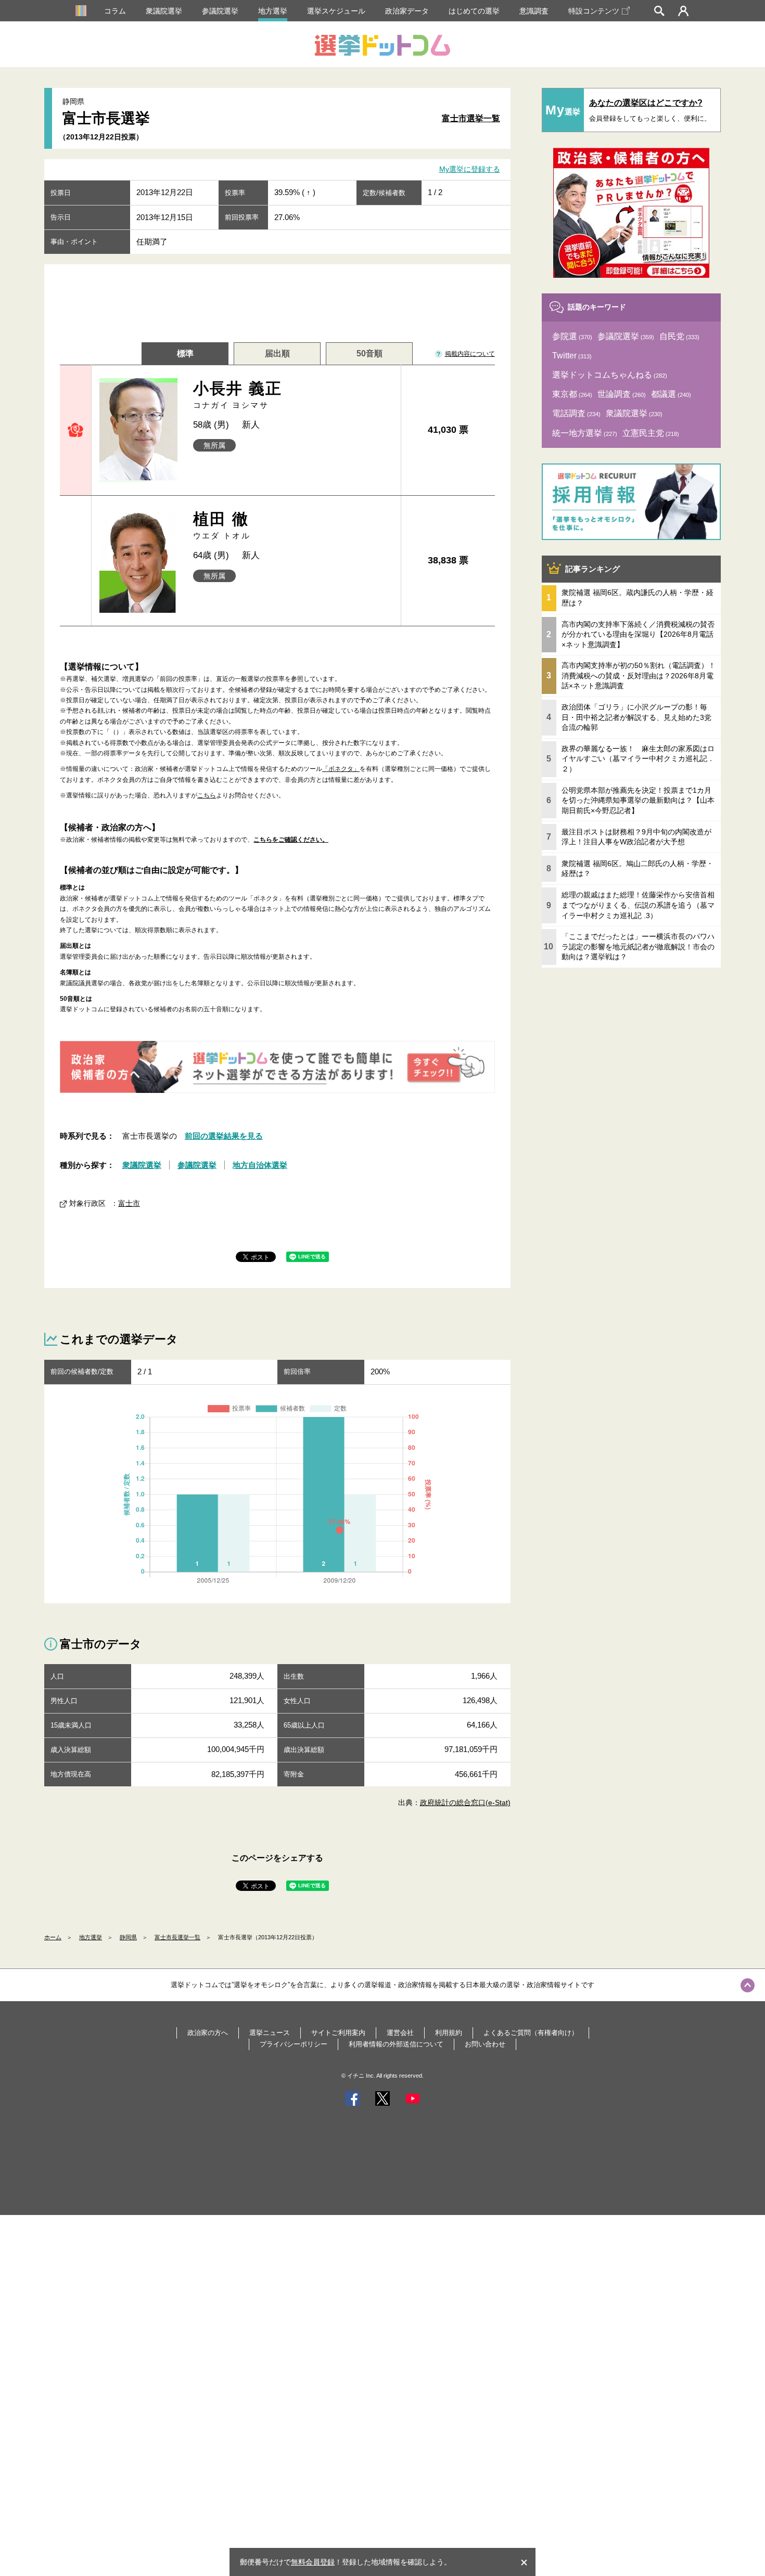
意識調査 (534, 11)
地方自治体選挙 (260, 1165)
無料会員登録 (313, 2562)
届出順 (277, 353)
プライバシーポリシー (294, 2044)
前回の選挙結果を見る (224, 1136)
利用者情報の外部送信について (396, 2044)
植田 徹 (222, 525)
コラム (115, 11)
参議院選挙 (220, 11)
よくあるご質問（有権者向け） (531, 2033)
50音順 (369, 353)
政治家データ (407, 11)
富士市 (129, 1203)
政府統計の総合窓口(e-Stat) (465, 1802)
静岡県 (128, 1937)
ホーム (53, 1937)
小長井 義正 (238, 395)
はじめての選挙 (474, 11)
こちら (207, 795)
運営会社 (400, 2033)
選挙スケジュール (336, 11)
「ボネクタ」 (341, 769)
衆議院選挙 (164, 11)
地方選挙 (273, 11)
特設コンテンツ (594, 11)
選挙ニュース (270, 2033)
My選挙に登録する (470, 170)
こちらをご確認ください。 (291, 840)
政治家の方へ (208, 2033)
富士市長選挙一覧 (177, 1937)
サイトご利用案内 (338, 2033)
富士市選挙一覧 (471, 118)
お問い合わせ (485, 2044)
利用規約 (449, 2033)
